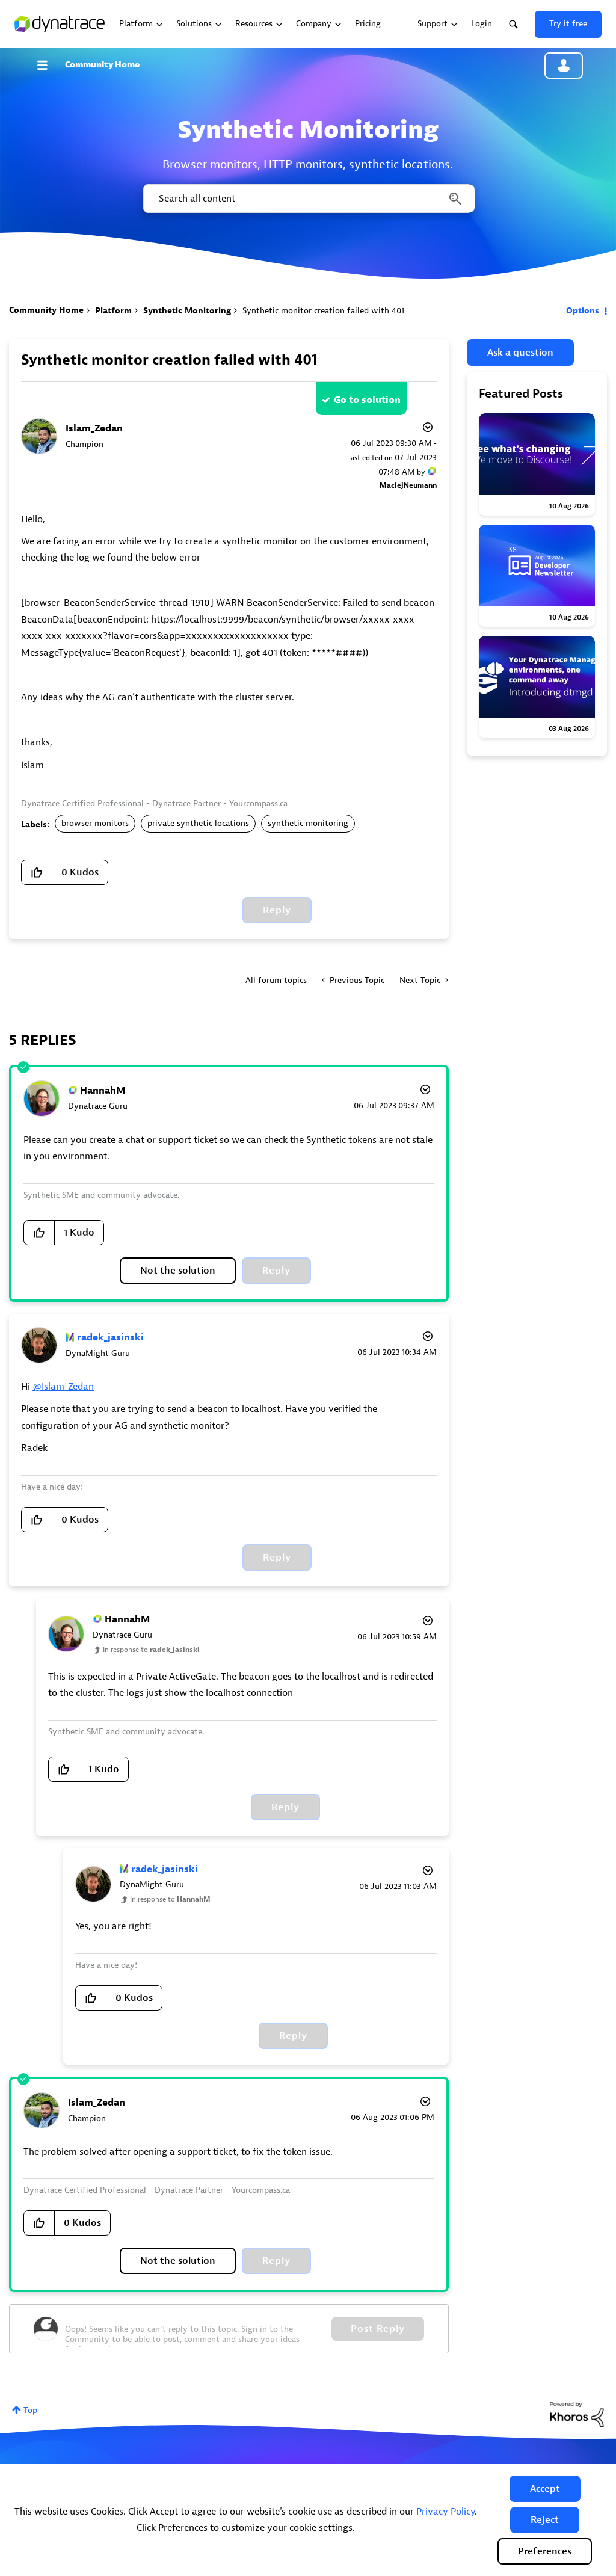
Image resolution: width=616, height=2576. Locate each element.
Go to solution (367, 400)
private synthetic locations (198, 823)
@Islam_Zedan (63, 1387)
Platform (113, 311)
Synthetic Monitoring (187, 311)
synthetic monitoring (308, 823)
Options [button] (583, 311)
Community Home (102, 65)
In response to (151, 1650)
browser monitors (95, 823)
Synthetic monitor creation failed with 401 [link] (323, 311)
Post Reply (378, 2329)
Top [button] (30, 2410)
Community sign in (564, 66)
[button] (545, 2489)
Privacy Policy (445, 2512)
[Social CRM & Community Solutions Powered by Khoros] (577, 2414)
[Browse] (48, 65)
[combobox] (308, 199)
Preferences (545, 2551)
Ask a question (520, 353)
